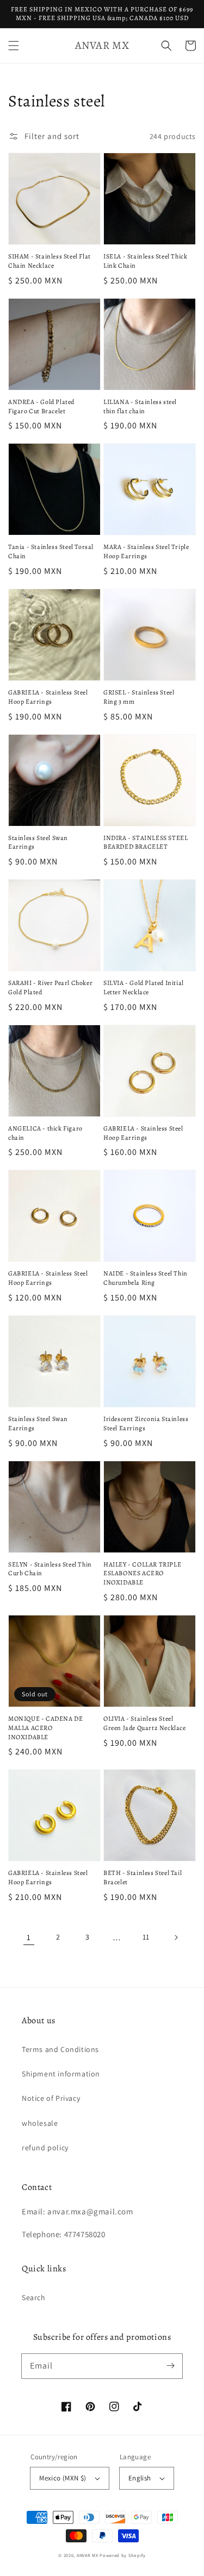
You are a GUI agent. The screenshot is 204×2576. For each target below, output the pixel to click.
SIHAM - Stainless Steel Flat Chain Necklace (50, 261)
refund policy (45, 2148)
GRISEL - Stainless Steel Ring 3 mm (139, 697)
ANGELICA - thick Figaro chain (45, 1133)
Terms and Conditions (60, 2049)
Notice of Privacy (51, 2098)
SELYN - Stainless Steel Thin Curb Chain (50, 1569)
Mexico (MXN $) (63, 2478)
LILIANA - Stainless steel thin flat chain (140, 406)
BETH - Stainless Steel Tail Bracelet (143, 1877)
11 (146, 1937)
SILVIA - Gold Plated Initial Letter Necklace (144, 987)
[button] (14, 46)
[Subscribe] (170, 2366)
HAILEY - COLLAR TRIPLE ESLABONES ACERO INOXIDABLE (142, 1574)
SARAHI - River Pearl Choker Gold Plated (50, 987)
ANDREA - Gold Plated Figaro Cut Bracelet (41, 406)
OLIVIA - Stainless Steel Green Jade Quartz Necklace (145, 1723)
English (140, 2478)
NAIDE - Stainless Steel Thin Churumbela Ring (146, 1278)
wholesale (40, 2123)
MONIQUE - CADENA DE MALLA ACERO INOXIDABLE (45, 1728)
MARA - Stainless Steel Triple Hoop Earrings (146, 551)
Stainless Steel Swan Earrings (38, 842)
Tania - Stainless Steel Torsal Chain (51, 551)
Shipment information (61, 2074)
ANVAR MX (88, 2555)
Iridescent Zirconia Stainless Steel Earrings (146, 1423)
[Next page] (176, 1937)
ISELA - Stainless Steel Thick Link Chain (145, 261)
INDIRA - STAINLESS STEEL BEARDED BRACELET (146, 842)
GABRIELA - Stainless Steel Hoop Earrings (48, 697)
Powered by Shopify (123, 2555)
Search (34, 2297)
